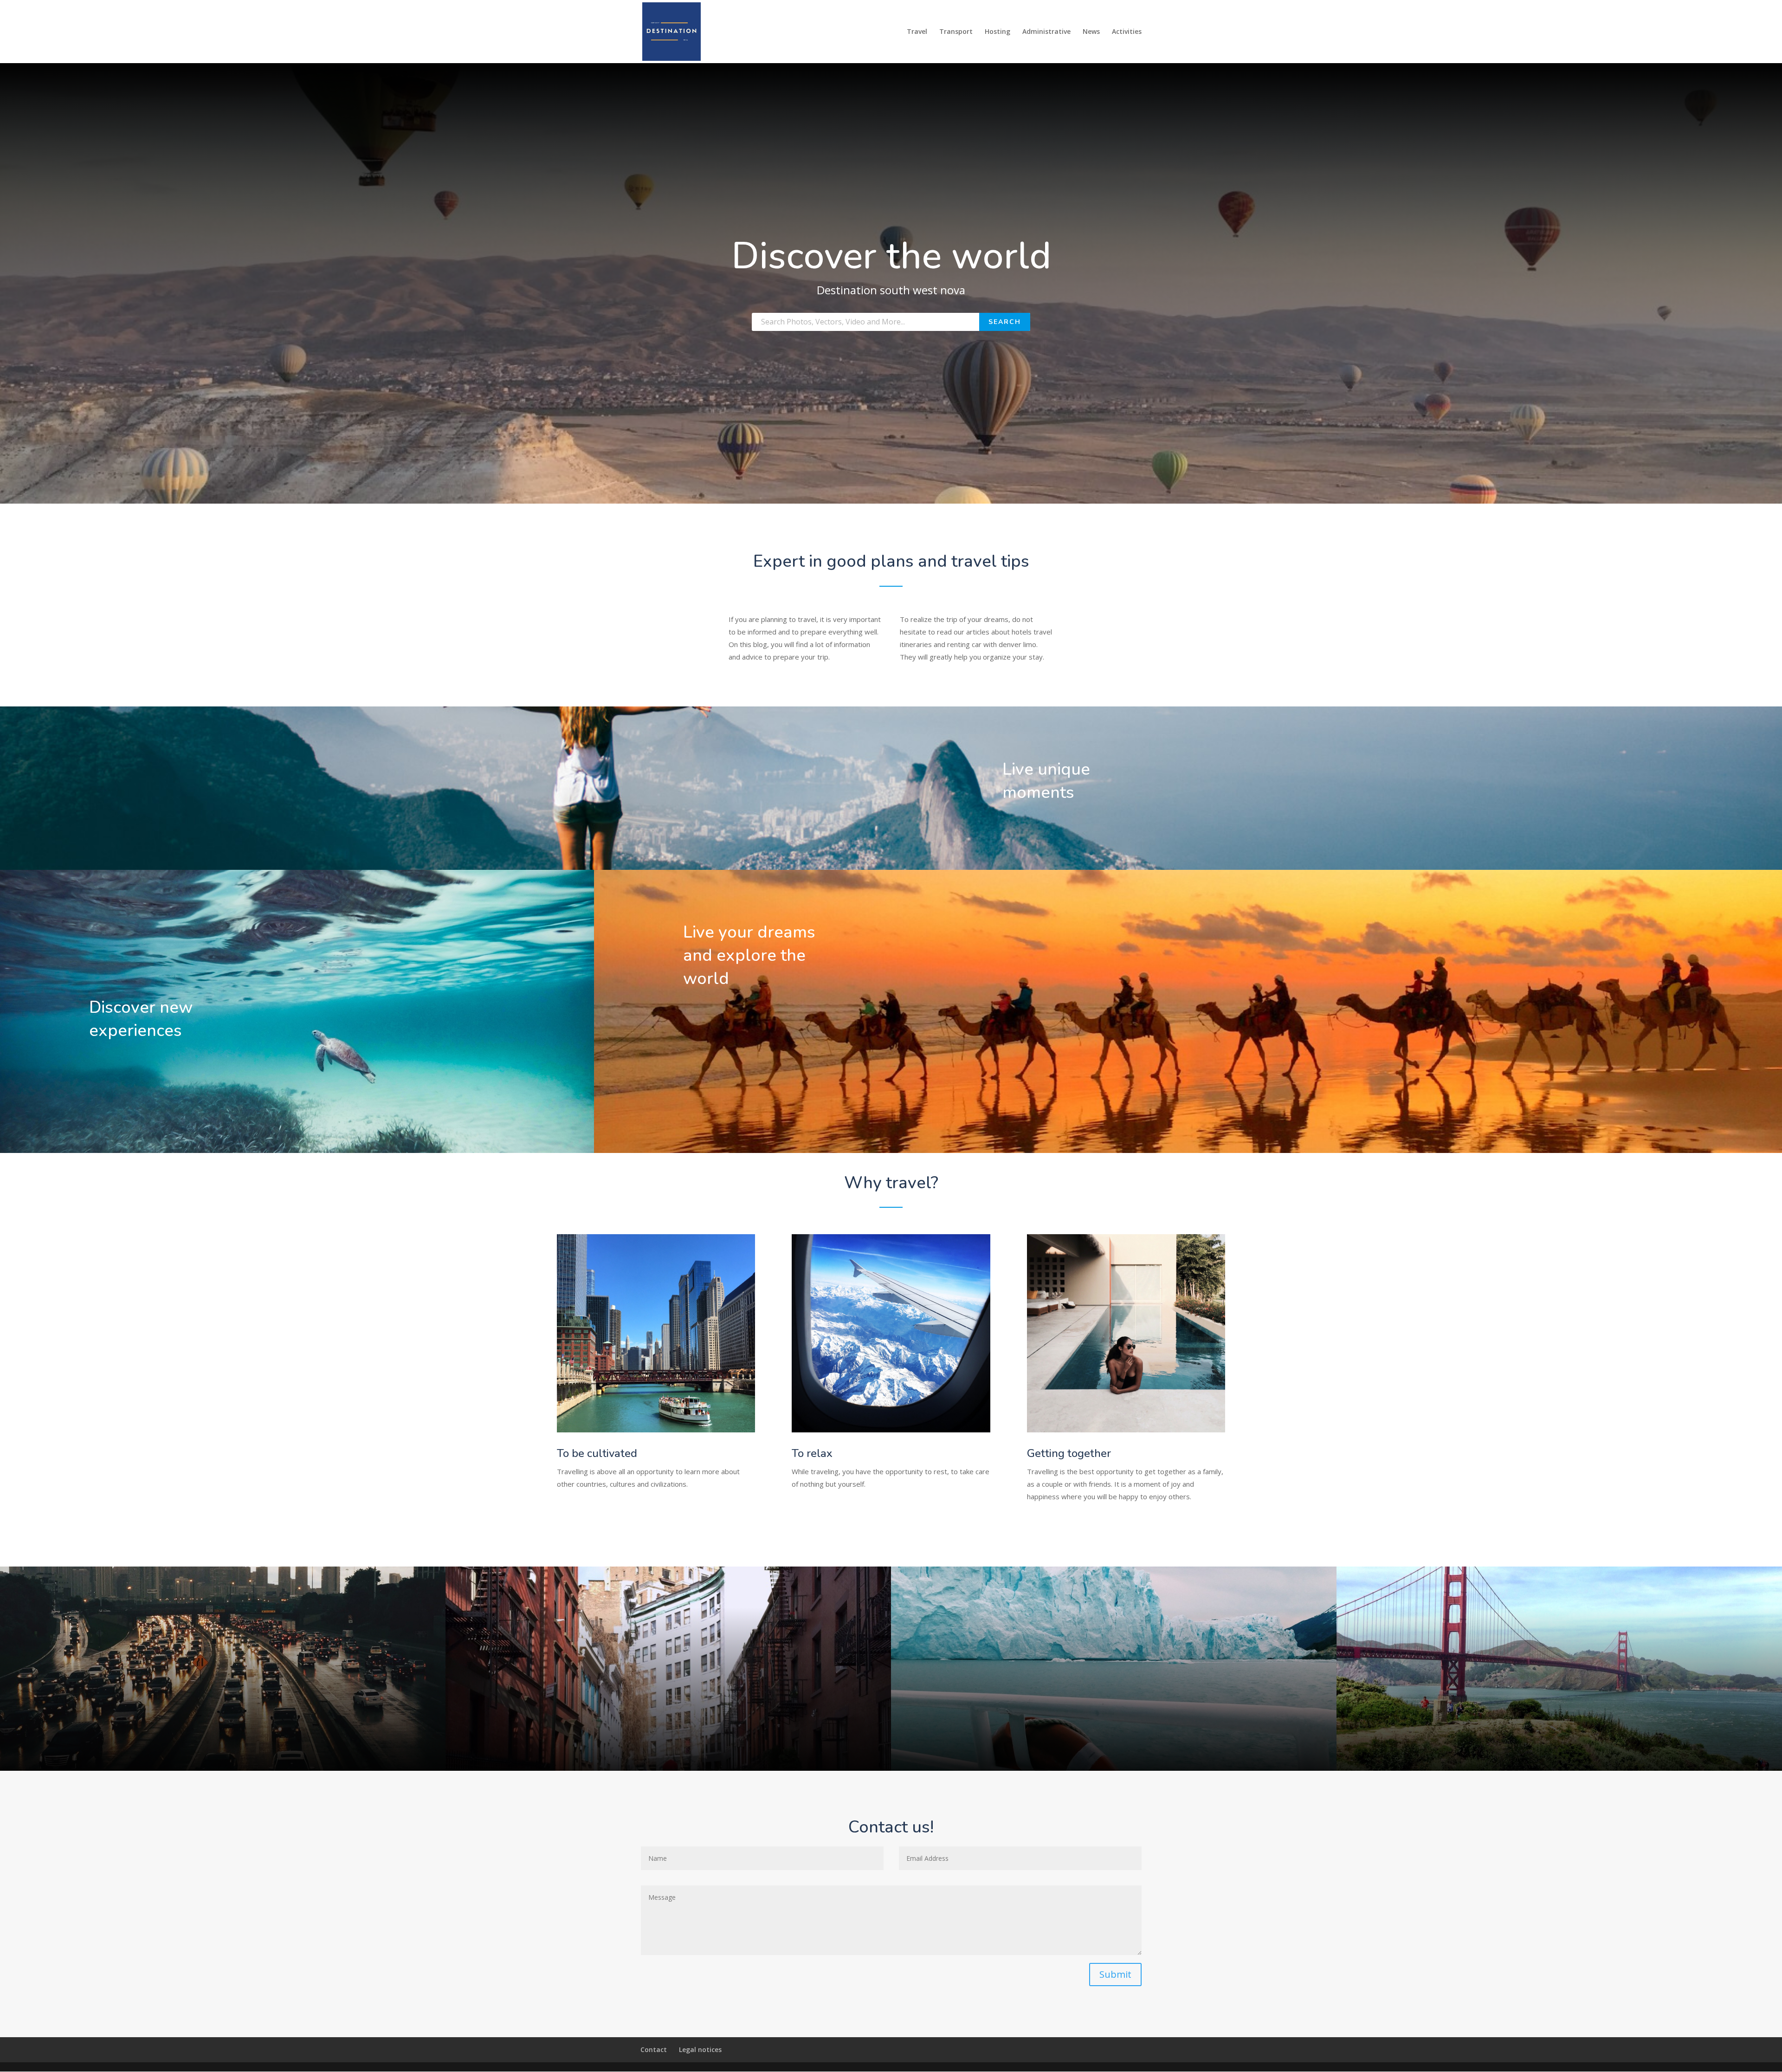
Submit (1115, 1974)
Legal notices (700, 2049)
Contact (654, 2049)
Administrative (1046, 32)
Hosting (998, 32)
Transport (956, 32)
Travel (917, 32)
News (1091, 32)
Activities (1127, 32)
